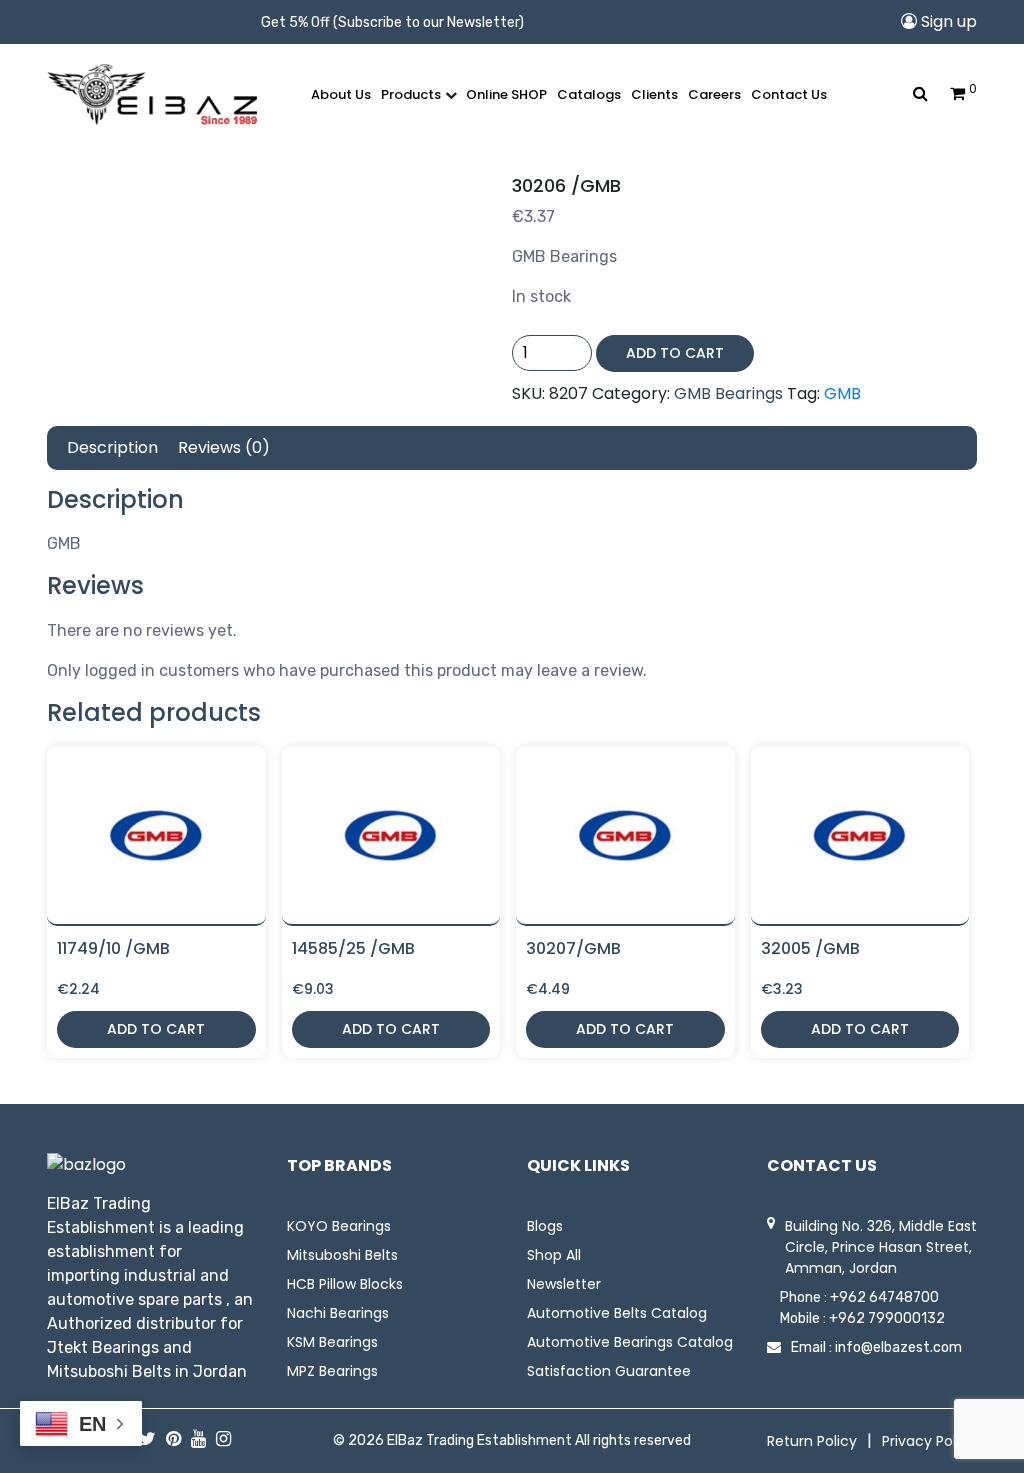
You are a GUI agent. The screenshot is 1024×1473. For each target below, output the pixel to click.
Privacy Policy (929, 1441)
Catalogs (589, 94)
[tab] (112, 448)
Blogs (545, 1226)
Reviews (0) (224, 447)
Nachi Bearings (338, 1313)
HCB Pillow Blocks (345, 1284)
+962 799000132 (887, 1318)
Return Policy (812, 1441)
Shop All (554, 1255)
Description (112, 447)
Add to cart (675, 353)
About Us (341, 94)
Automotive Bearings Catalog (630, 1342)
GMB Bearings (728, 393)
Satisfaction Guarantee (609, 1371)
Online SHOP (506, 94)
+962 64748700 (884, 1297)
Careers (714, 94)
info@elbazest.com (898, 1347)
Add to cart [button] (156, 1029)
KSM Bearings (332, 1342)
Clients (654, 94)
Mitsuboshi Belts (342, 1255)
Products (411, 94)
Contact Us (789, 94)
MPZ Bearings (332, 1371)
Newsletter (564, 1284)
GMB (842, 393)
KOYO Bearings (339, 1226)
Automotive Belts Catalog (617, 1313)
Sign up (947, 21)
